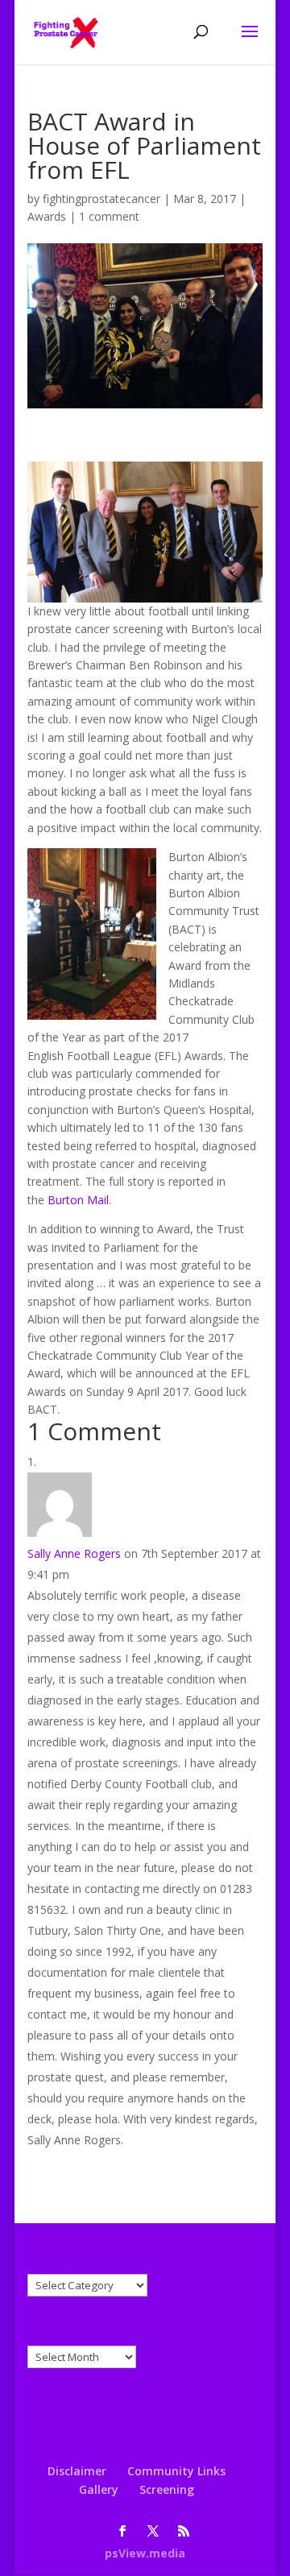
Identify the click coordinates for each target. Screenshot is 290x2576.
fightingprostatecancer (101, 199)
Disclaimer (77, 2471)
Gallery (99, 2489)
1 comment (109, 216)
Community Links (176, 2471)
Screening (167, 2489)
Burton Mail (78, 1200)
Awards (47, 216)
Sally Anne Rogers (74, 1553)
